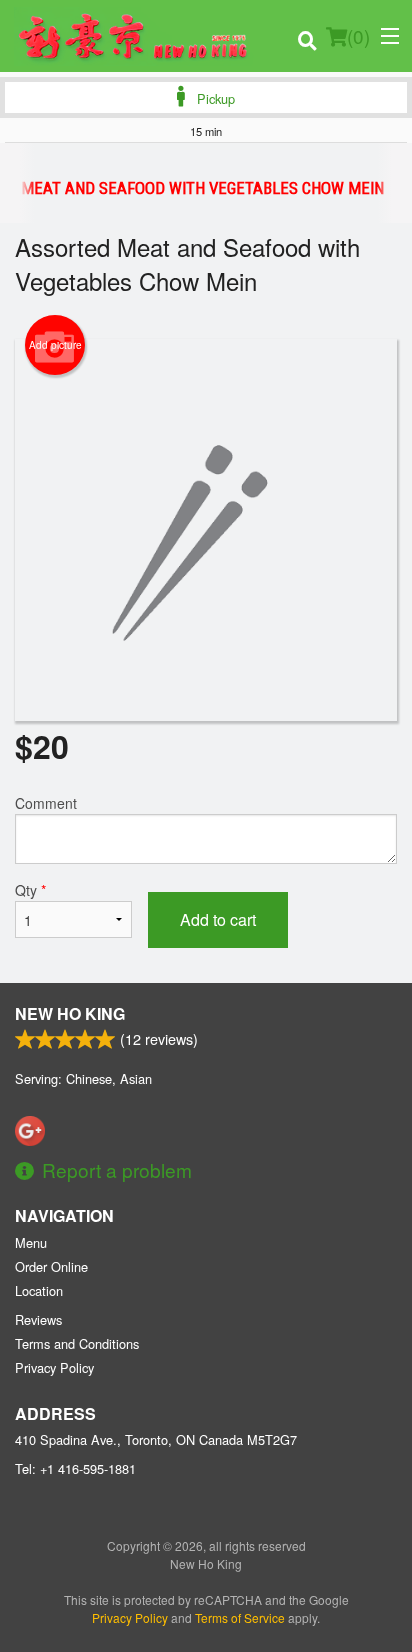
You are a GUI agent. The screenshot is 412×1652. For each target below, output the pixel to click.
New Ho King (70, 1013)
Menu (31, 1242)
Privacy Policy (54, 1367)
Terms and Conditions (77, 1343)
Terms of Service (240, 1617)
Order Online (51, 1266)
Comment (46, 803)
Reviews (38, 1319)
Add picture (55, 345)
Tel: (75, 1468)
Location (39, 1290)
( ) (358, 35)
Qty (30, 890)
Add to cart (218, 919)
